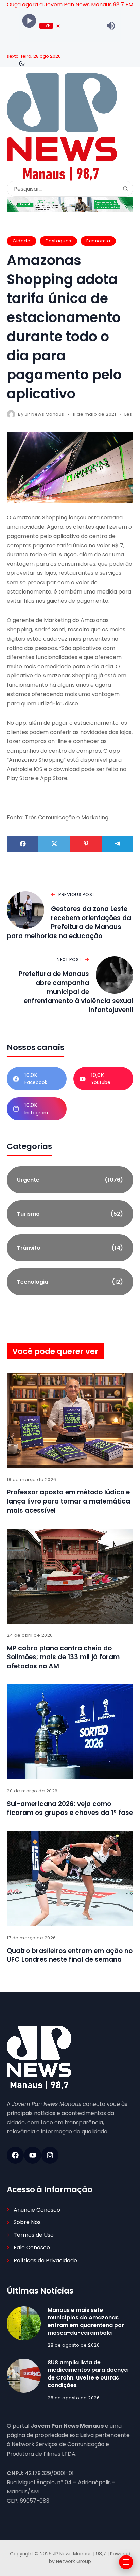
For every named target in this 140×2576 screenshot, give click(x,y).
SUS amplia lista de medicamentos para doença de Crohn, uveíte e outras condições (88, 2374)
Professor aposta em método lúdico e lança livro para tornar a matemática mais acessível (68, 1501)
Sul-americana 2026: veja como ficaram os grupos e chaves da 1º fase (70, 1808)
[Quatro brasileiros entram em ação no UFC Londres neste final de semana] (70, 1879)
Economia (98, 241)
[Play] (29, 21)
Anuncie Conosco (37, 2210)
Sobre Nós (27, 2222)
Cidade (21, 241)
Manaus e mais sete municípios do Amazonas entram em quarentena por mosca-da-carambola (86, 2321)
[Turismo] (70, 1214)
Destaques (58, 241)
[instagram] (50, 2155)
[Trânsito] (70, 1248)
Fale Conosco (32, 2247)
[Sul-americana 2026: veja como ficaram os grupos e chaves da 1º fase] (70, 1732)
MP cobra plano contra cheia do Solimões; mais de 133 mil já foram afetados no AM (63, 1657)
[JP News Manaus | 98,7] (62, 127)
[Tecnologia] (70, 1282)
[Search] (125, 189)
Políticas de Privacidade (45, 2260)
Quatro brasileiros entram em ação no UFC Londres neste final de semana (70, 1955)
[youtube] (33, 2155)
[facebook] (15, 2155)
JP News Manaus (45, 414)
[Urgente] (70, 1180)
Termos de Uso (34, 2235)
